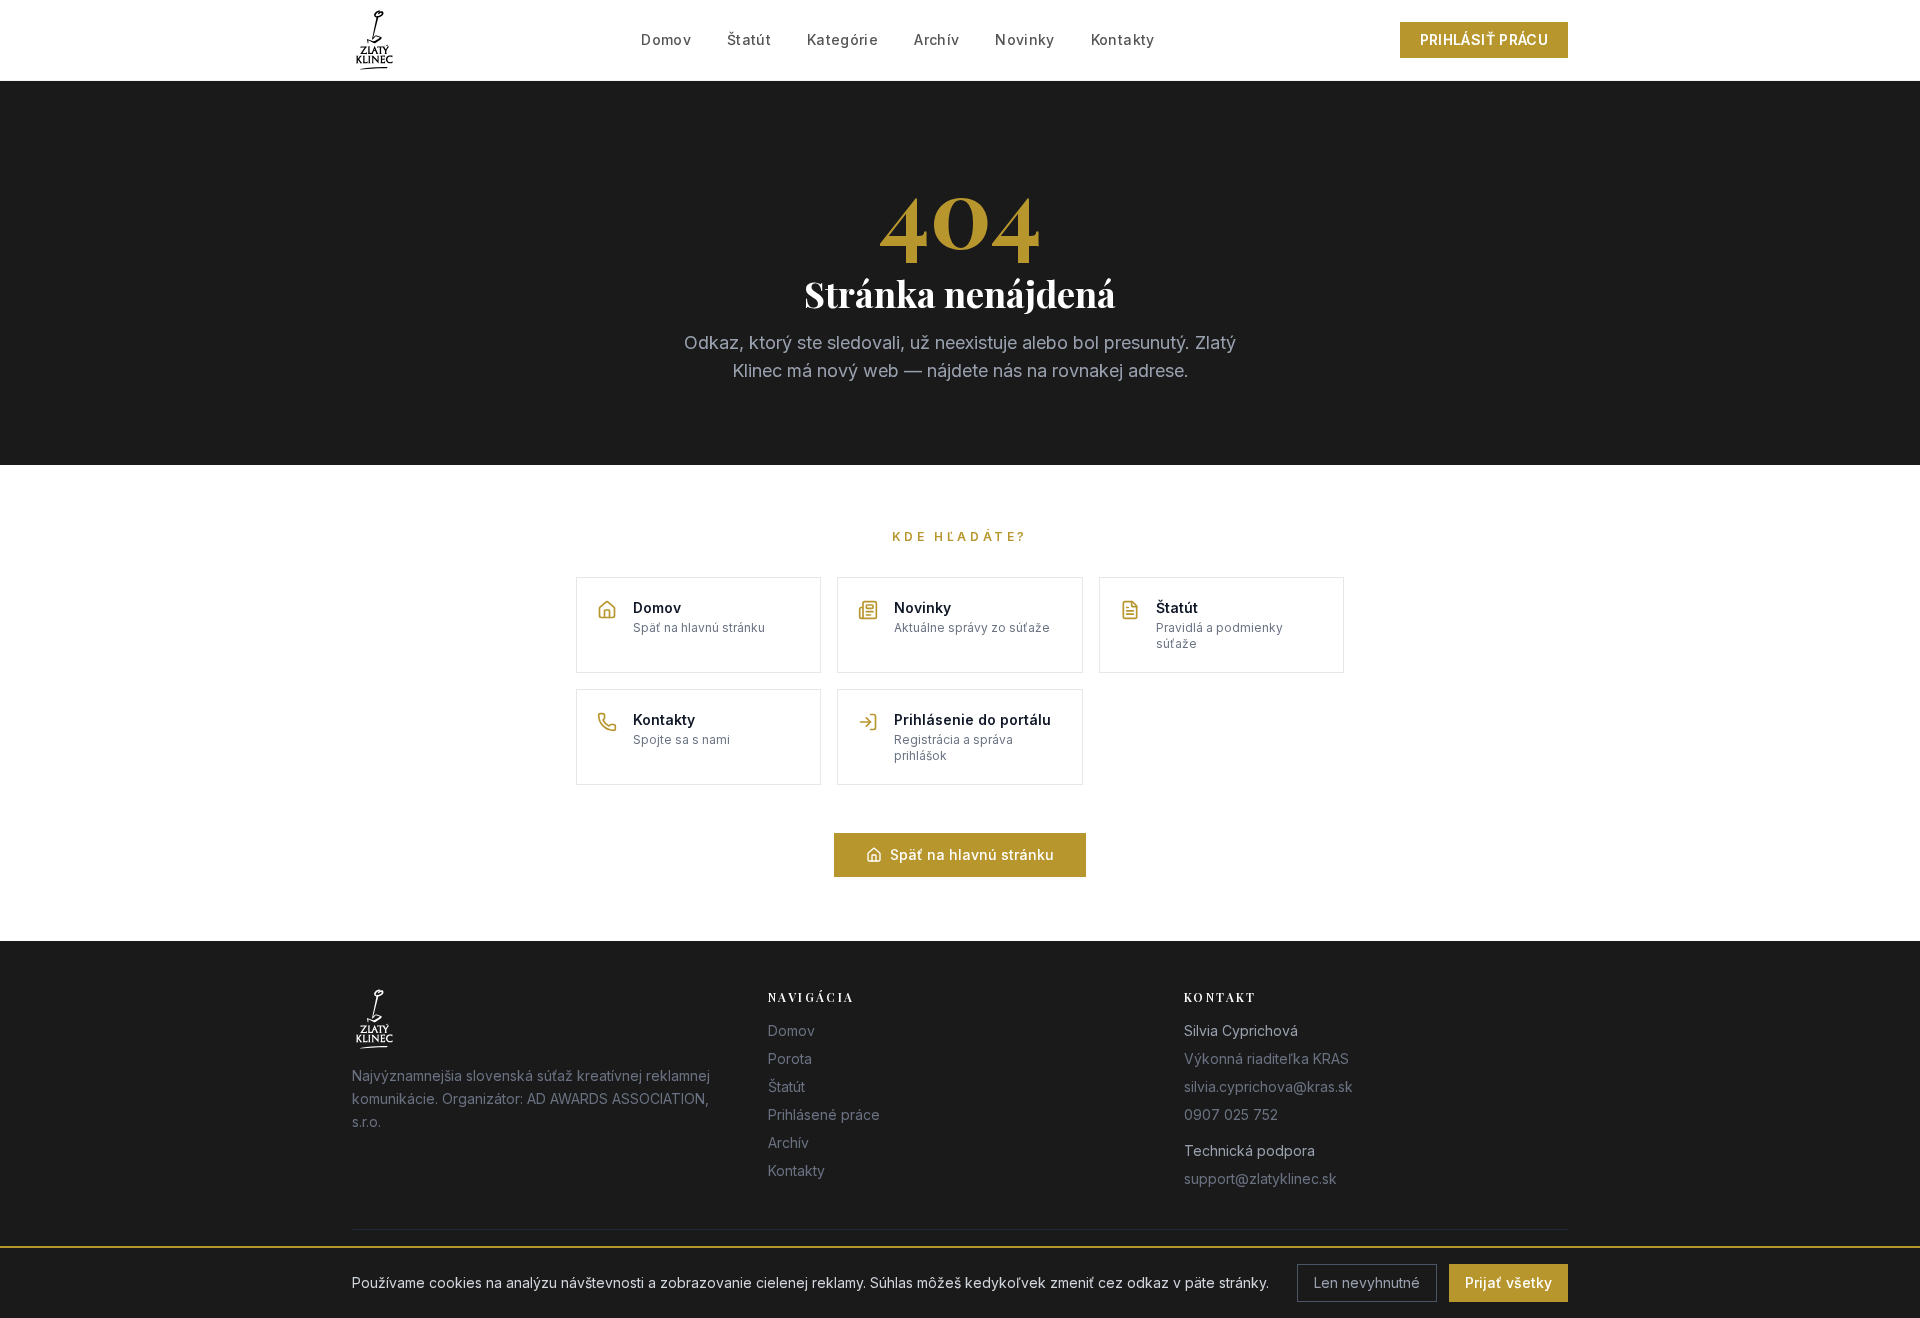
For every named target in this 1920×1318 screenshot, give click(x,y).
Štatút (749, 39)
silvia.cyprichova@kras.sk (1268, 1086)
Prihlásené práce (824, 1114)
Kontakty (1123, 39)
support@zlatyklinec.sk (1260, 1178)
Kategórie (842, 39)
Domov (666, 39)
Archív (936, 39)
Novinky (1024, 39)
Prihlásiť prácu (1484, 39)
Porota (790, 1058)
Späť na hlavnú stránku (972, 854)
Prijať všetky (1508, 1282)
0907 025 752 (1231, 1114)
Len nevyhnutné (1367, 1282)
